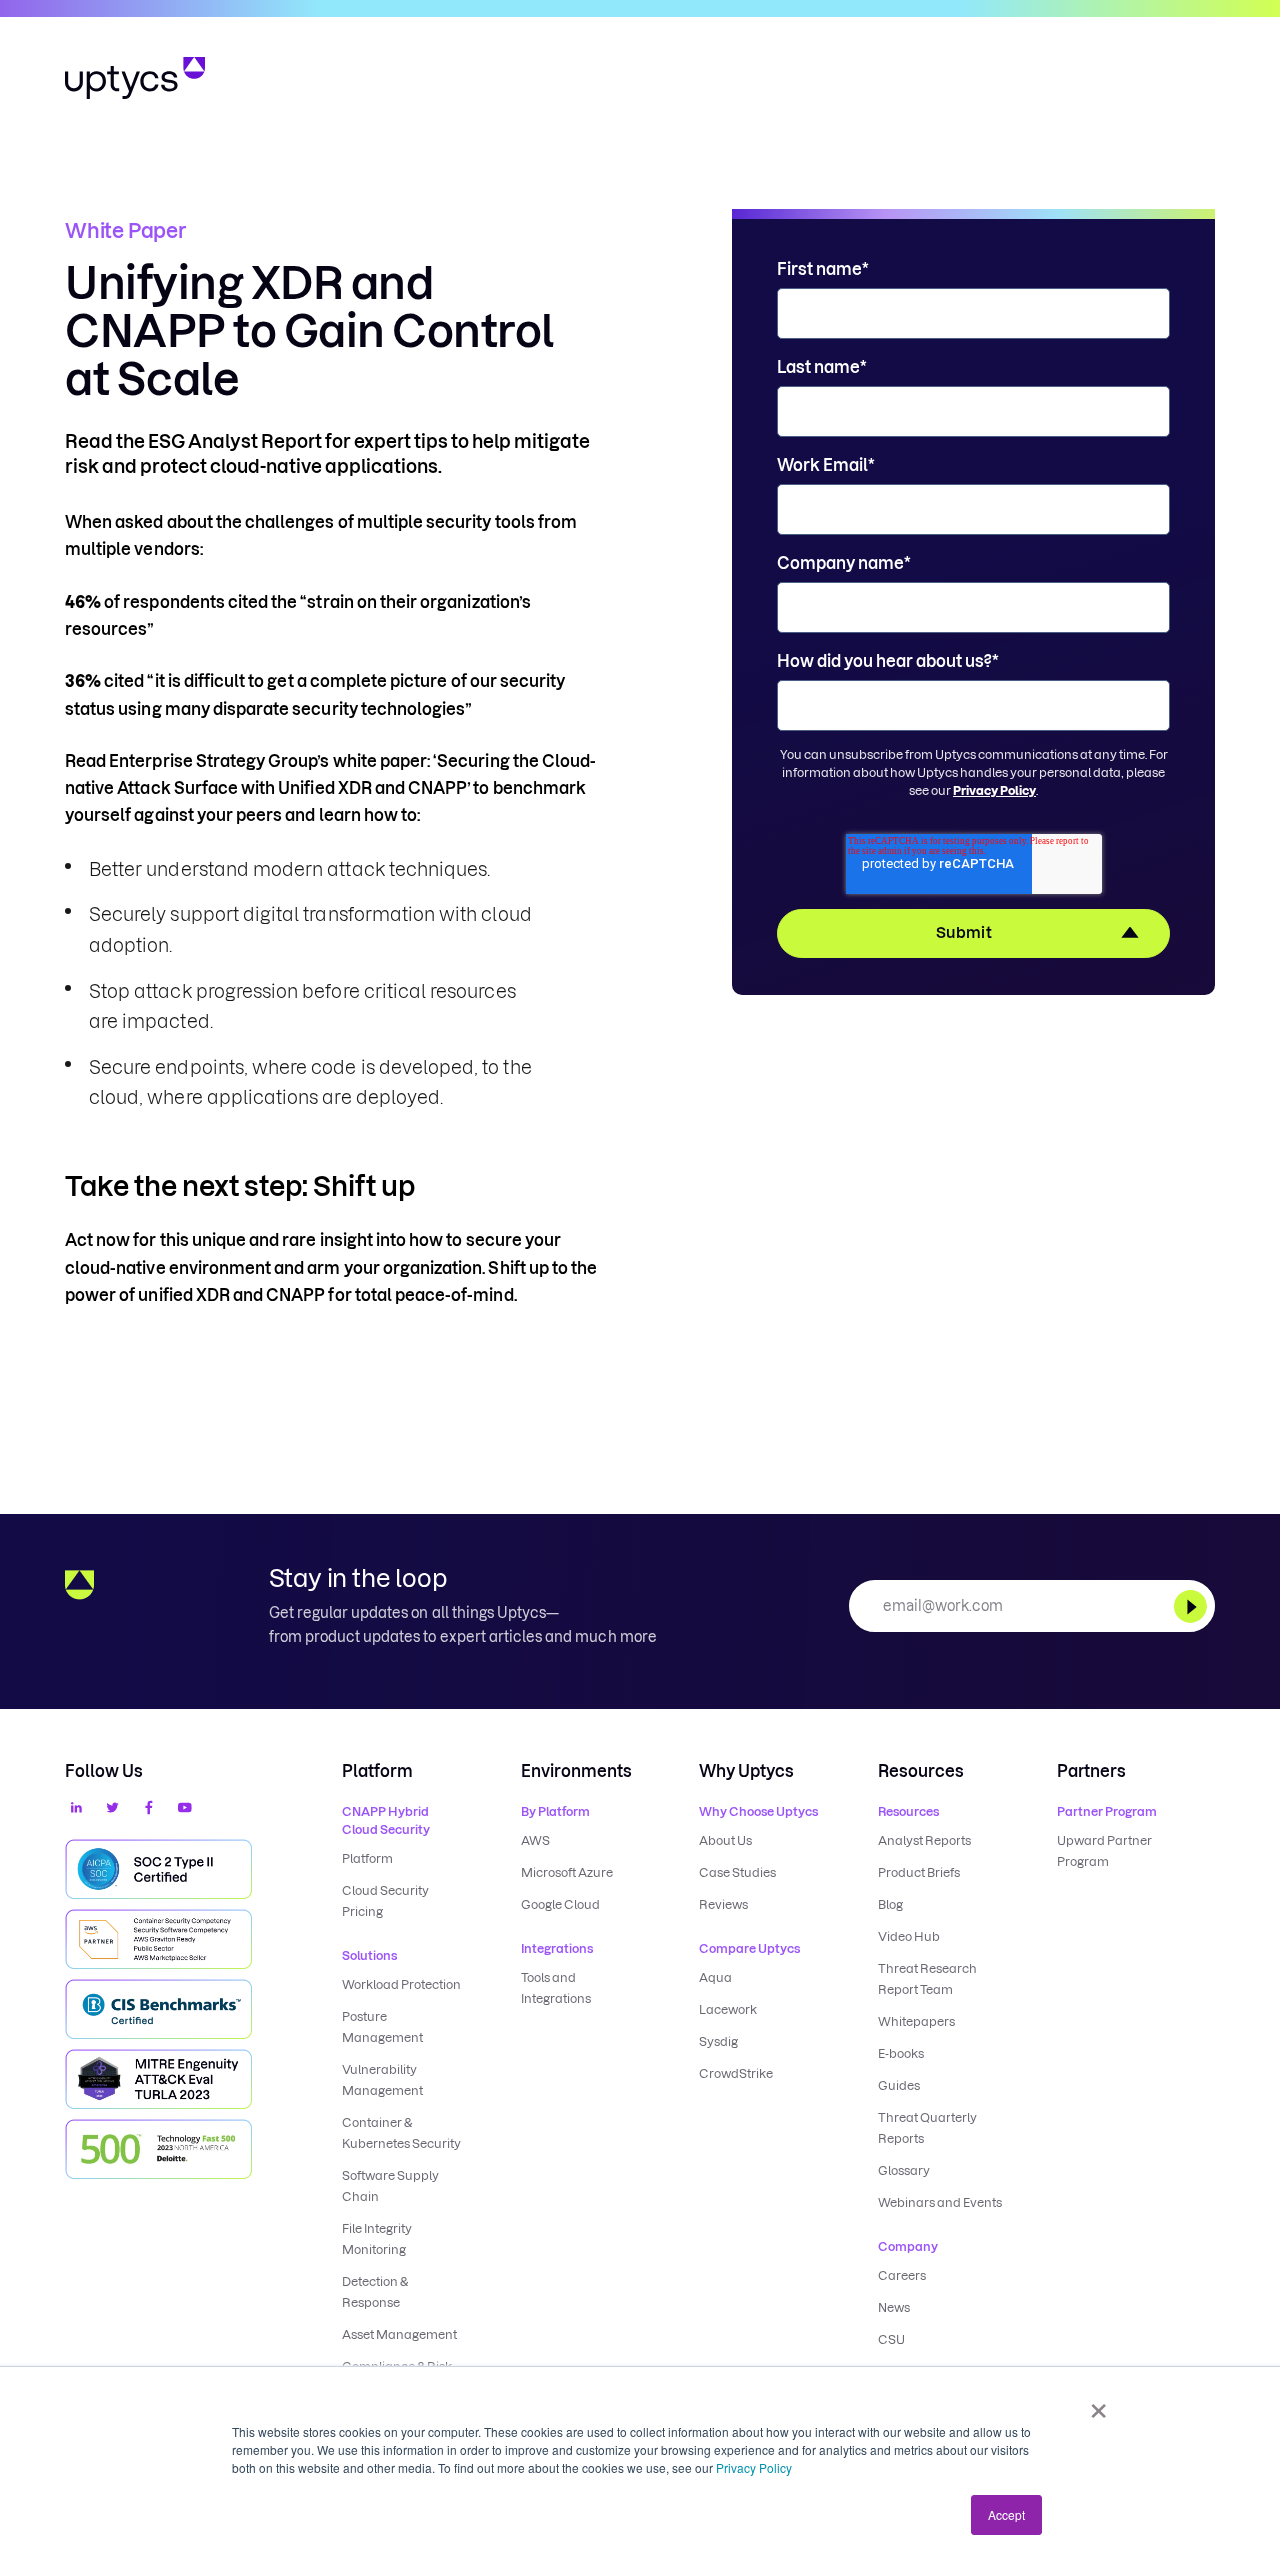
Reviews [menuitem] (723, 1904)
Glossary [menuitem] (904, 2170)
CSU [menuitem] (891, 2339)
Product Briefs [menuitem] (919, 1872)
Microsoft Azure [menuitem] (567, 1872)
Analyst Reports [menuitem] (924, 1840)
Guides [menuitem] (899, 2085)
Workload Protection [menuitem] (401, 1984)
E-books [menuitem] (901, 2053)
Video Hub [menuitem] (909, 1936)
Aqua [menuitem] (715, 1977)
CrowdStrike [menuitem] (736, 2073)
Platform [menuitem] (367, 1858)
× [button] (1098, 2404)
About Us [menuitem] (725, 1840)
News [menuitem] (894, 2307)
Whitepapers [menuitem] (916, 2021)
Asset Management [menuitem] (399, 2334)
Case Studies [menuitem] (737, 1872)
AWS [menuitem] (535, 1840)
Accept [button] (1006, 2514)
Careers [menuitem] (902, 2275)
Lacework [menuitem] (728, 2009)
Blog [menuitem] (890, 1904)
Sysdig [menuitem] (718, 2041)
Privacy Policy (754, 2467)
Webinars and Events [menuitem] (940, 2202)
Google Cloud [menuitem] (560, 1904)
